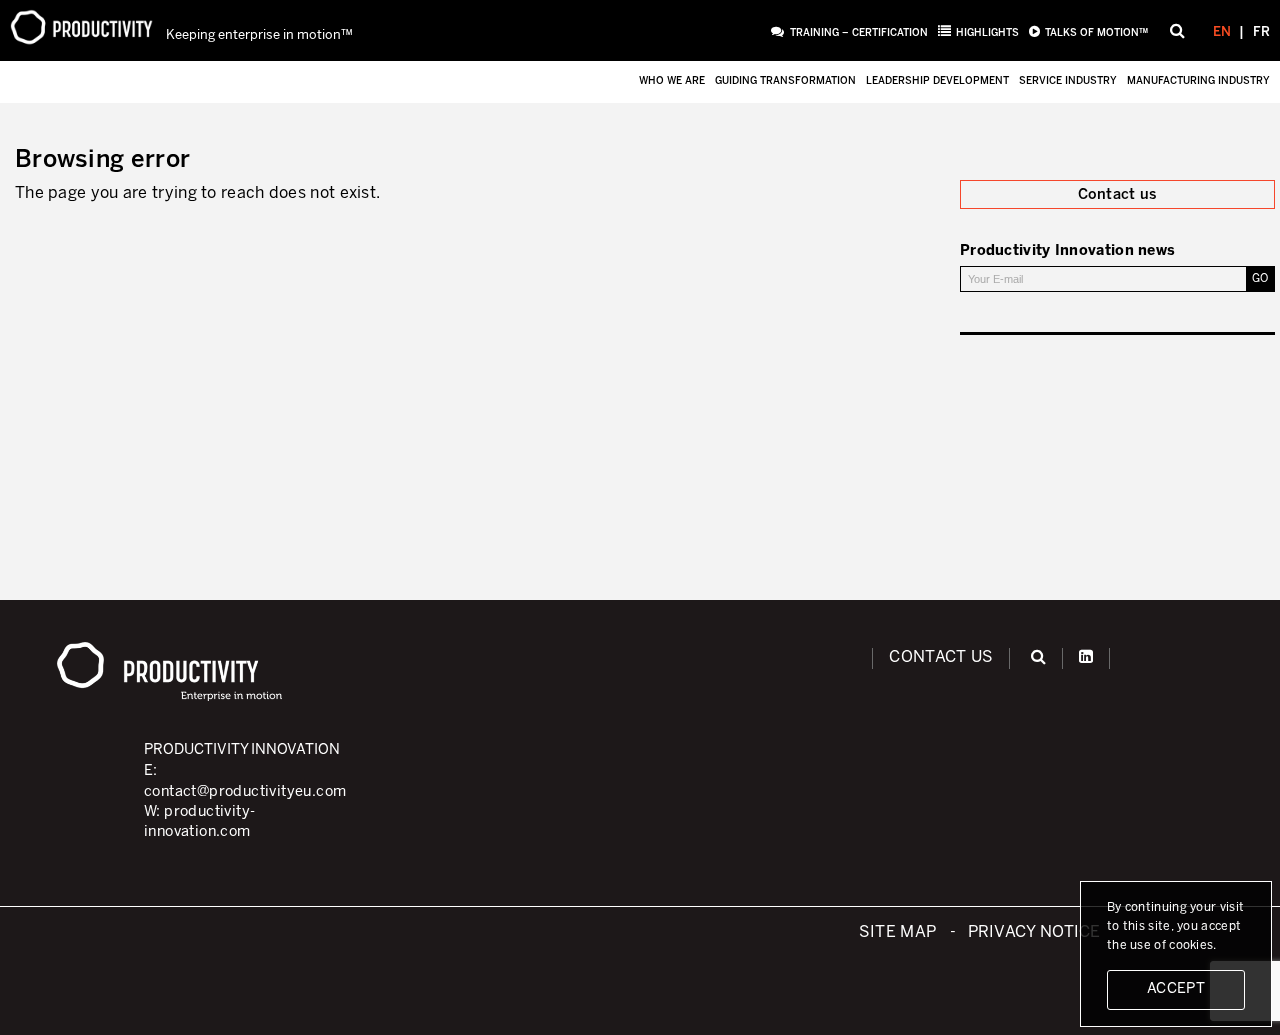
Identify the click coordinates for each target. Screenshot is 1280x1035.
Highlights (987, 33)
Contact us (941, 657)
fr (1261, 32)
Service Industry (1068, 81)
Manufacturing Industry (1198, 81)
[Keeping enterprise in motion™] (81, 30)
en (1222, 32)
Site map (897, 932)
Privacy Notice (1034, 932)
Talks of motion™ (1096, 33)
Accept (1176, 989)
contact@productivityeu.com (245, 792)
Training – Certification (858, 33)
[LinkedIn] (1086, 657)
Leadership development (937, 81)
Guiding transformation (785, 81)
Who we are (672, 81)
